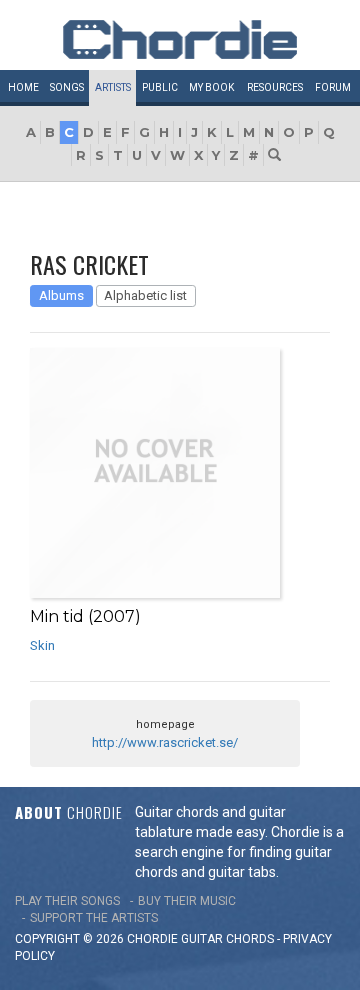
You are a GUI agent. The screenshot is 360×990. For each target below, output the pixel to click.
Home (23, 87)
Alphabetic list (145, 295)
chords (250, 939)
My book (211, 87)
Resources (275, 87)
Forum (333, 87)
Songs (67, 87)
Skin (42, 645)
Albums (61, 295)
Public (160, 87)
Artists (113, 87)
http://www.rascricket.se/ (165, 742)
